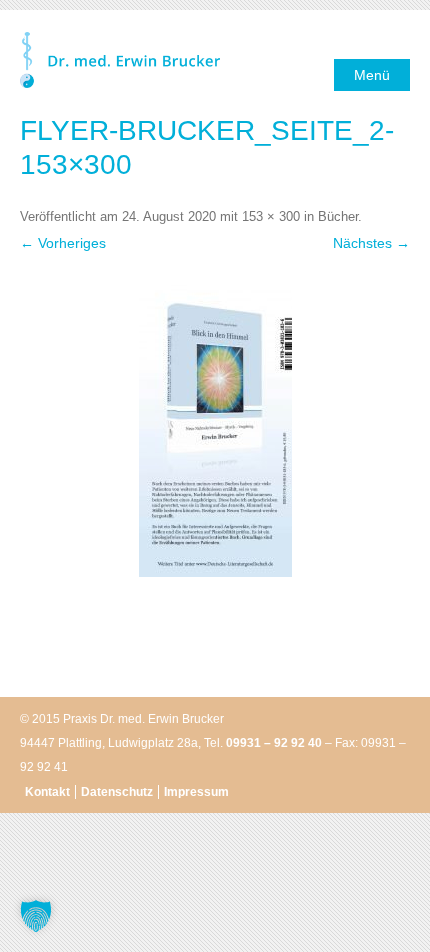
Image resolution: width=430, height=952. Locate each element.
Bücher (338, 216)
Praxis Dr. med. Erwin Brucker (120, 62)
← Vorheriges (63, 243)
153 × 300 (271, 216)
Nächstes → (371, 243)
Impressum (196, 792)
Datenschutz (117, 792)
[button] (36, 916)
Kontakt (47, 792)
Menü (372, 75)
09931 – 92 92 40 (274, 743)
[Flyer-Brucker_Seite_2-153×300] (215, 427)
